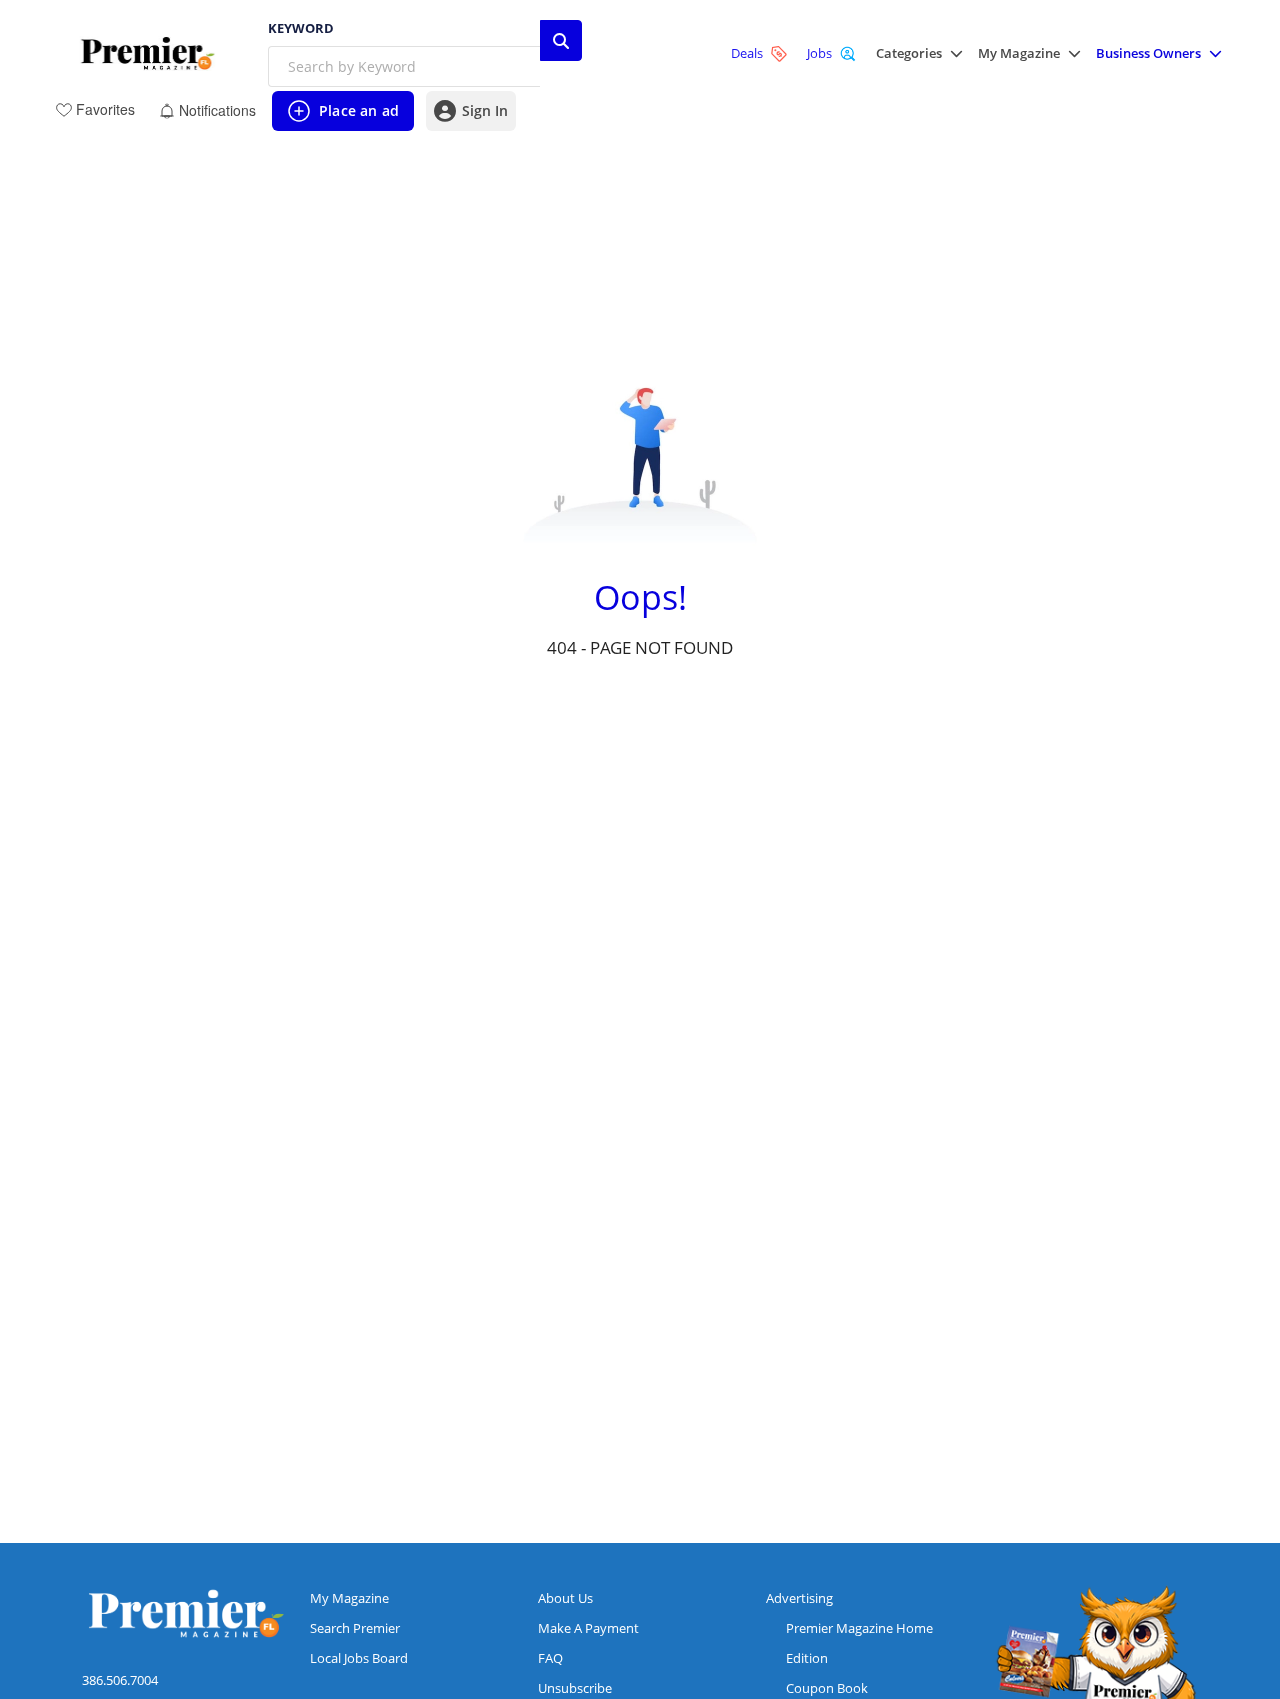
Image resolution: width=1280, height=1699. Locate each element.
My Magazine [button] (1019, 53)
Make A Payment (588, 1628)
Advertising (799, 1598)
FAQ (550, 1658)
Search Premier (355, 1628)
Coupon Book (827, 1688)
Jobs (819, 53)
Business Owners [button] (1148, 53)
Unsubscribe (575, 1688)
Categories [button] (909, 53)
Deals (747, 53)
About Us (565, 1598)
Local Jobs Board (359, 1658)
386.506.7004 (120, 1680)
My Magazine (349, 1598)
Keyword (301, 28)
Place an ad (342, 116)
